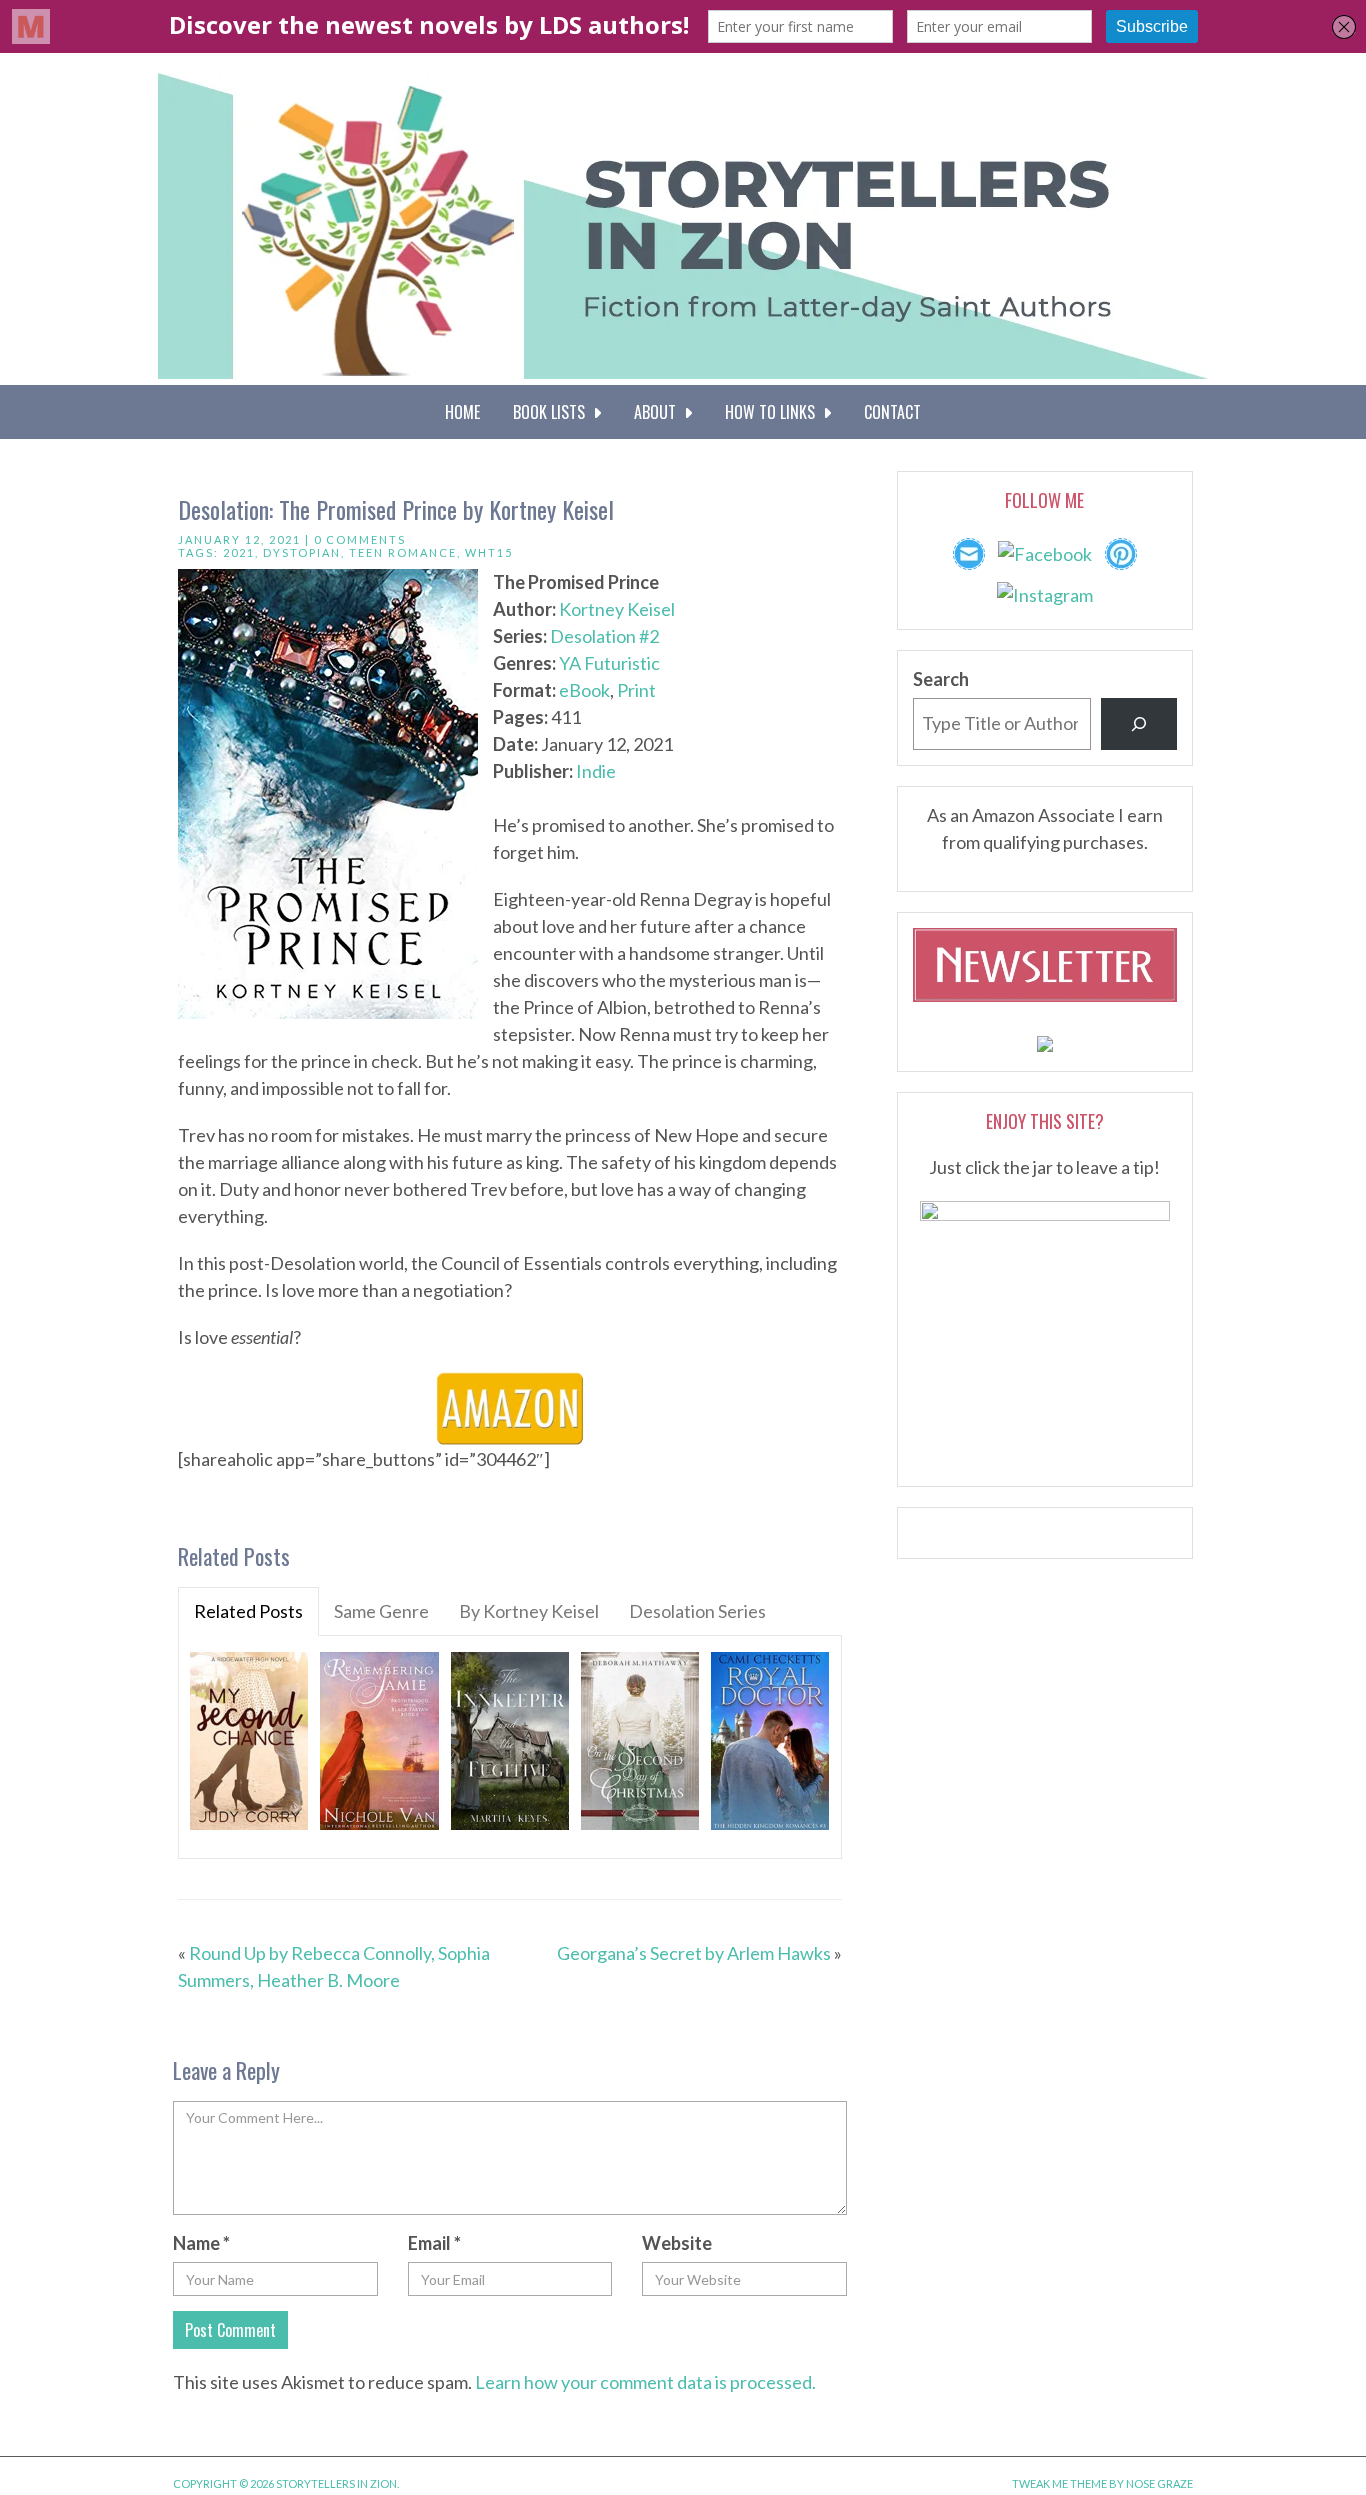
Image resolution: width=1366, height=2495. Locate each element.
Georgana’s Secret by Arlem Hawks (694, 1953)
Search (941, 679)
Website (677, 2243)
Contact (892, 412)
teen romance (403, 552)
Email (434, 2243)
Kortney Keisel (617, 609)
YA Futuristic (609, 663)
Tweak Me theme (1059, 2483)
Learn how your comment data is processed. (645, 2382)
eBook (584, 690)
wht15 (489, 552)
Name (201, 2243)
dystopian (302, 552)
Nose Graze (1159, 2483)
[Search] (1139, 724)
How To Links (774, 412)
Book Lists (553, 412)
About (659, 412)
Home (462, 412)
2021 (239, 552)
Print (636, 690)
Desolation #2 (604, 636)
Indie (596, 771)
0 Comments (360, 539)
